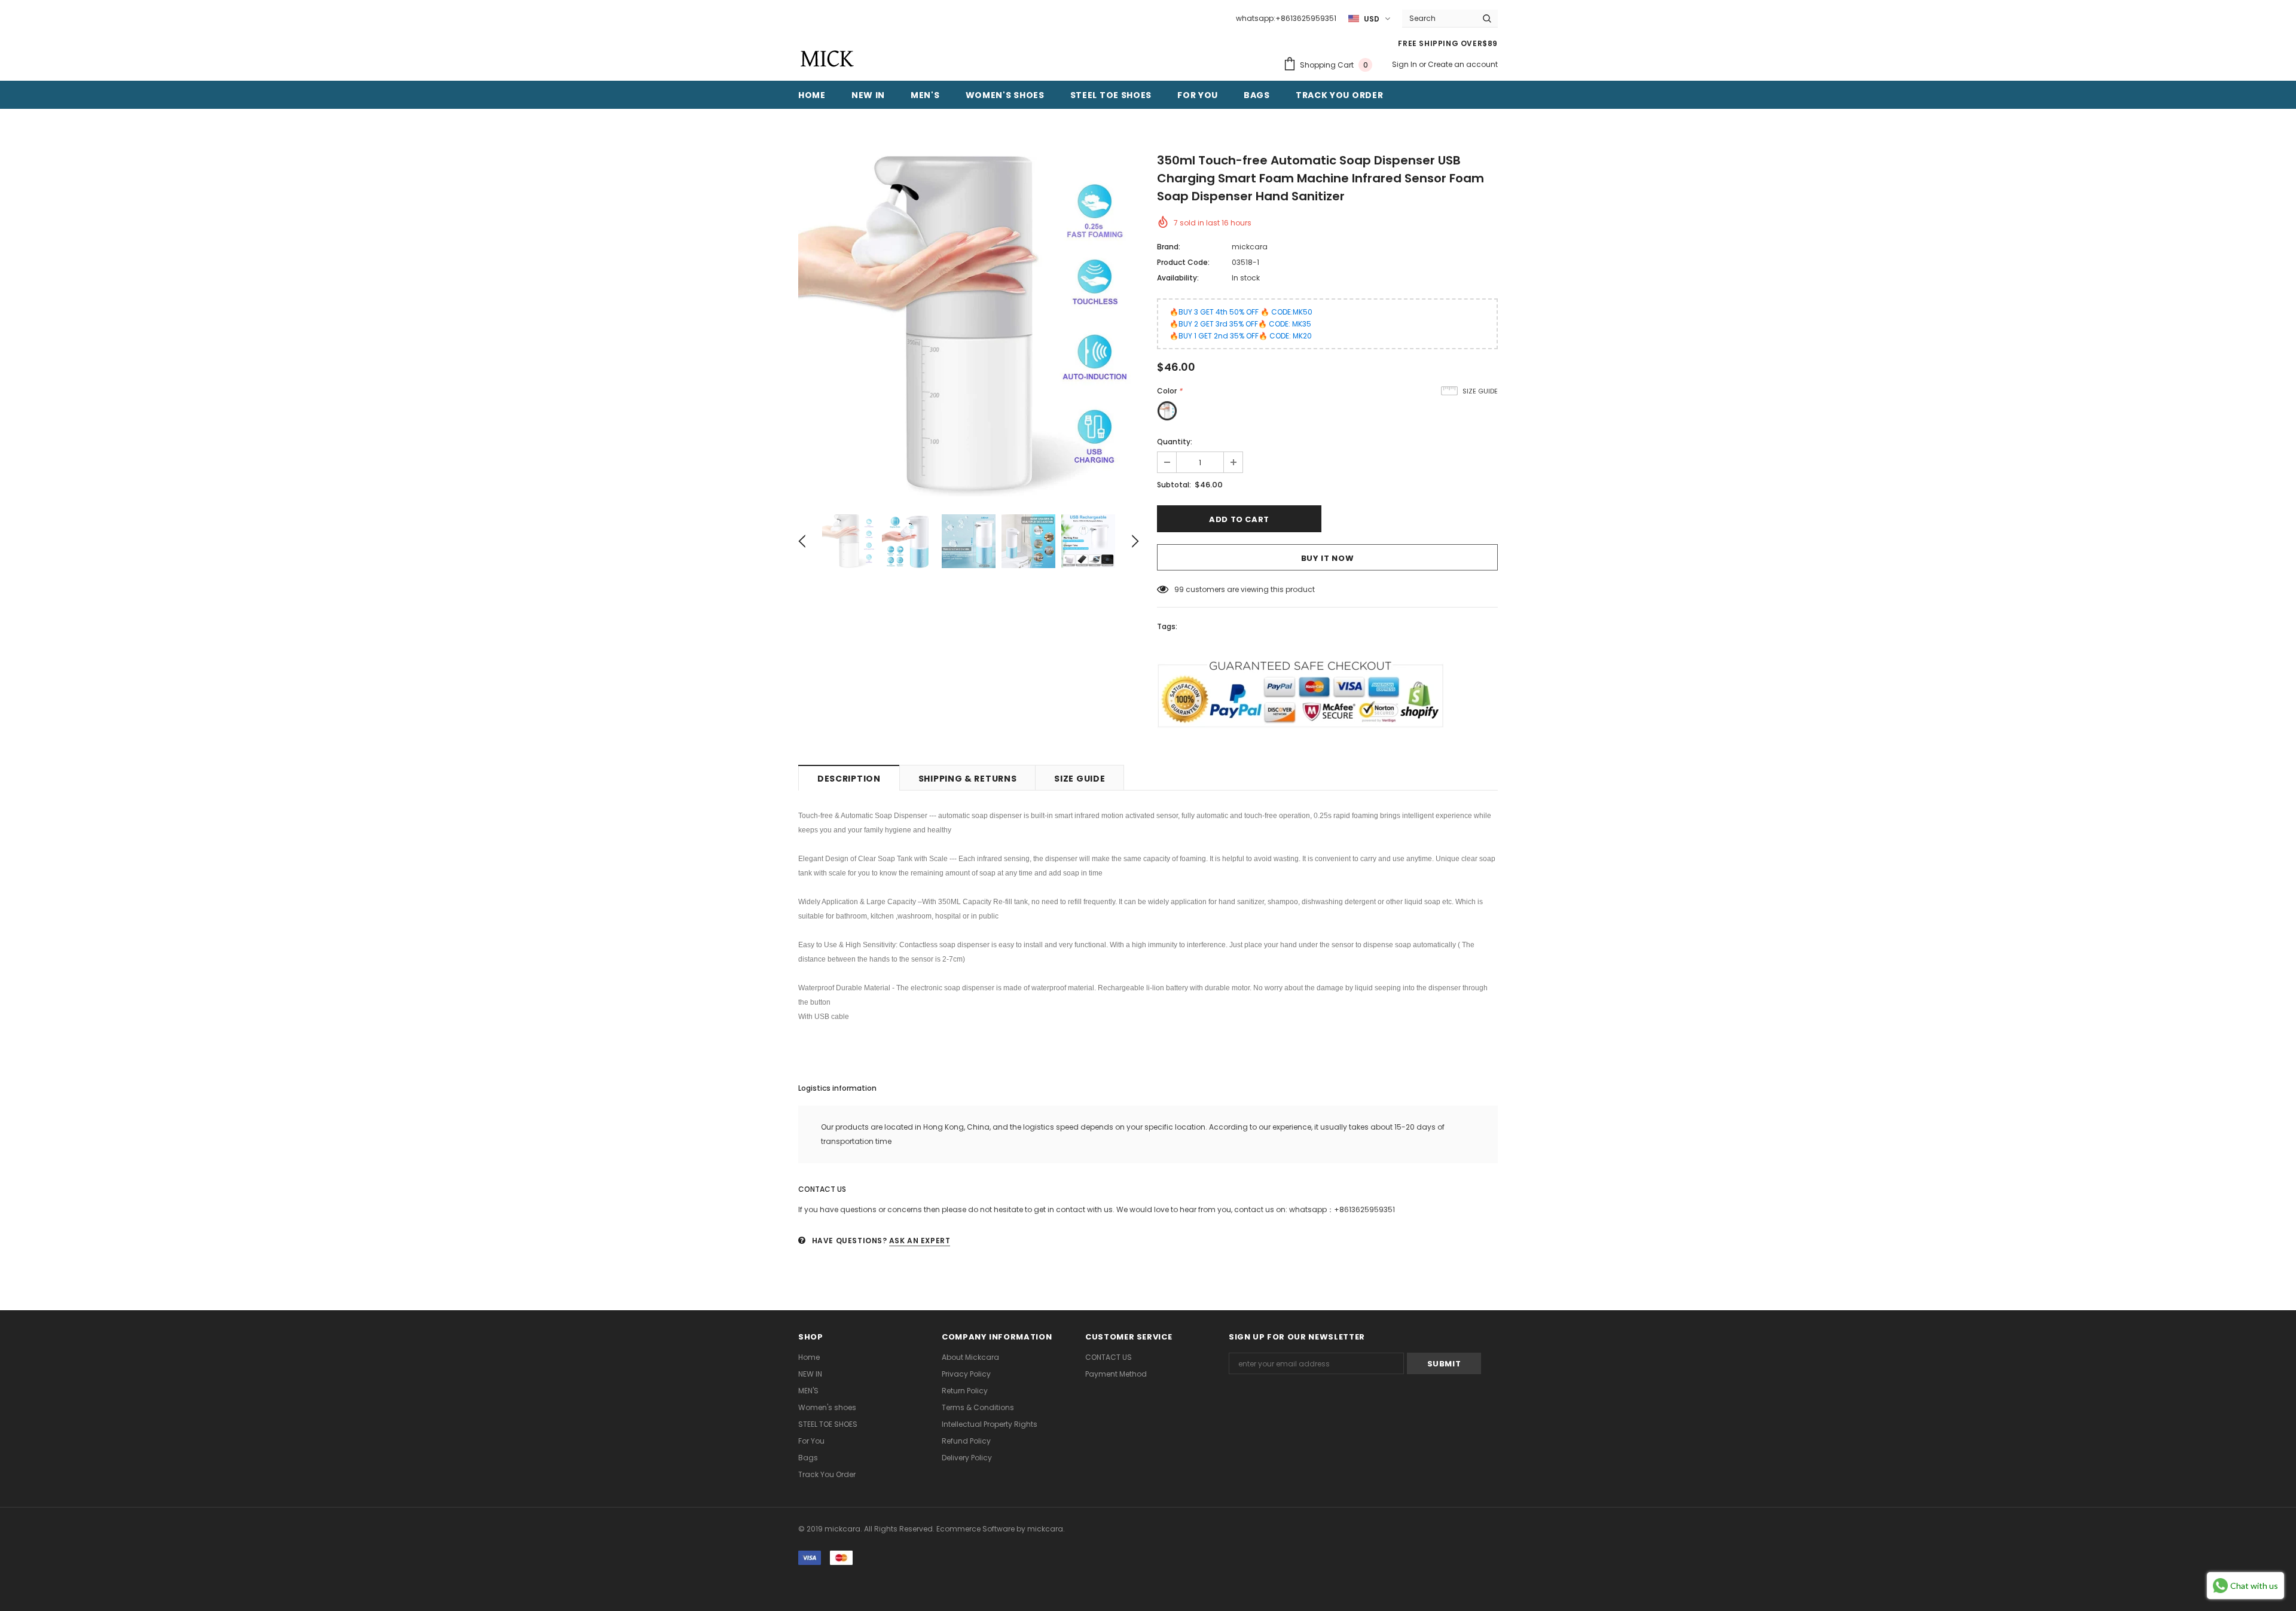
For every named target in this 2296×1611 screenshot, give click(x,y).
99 (1179, 589)
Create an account (1463, 64)
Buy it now (1328, 558)
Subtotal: (1174, 485)
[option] (969, 326)
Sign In (1405, 64)
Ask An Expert (920, 1241)
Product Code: (1183, 262)
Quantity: (1175, 442)
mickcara (1250, 247)
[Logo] (827, 59)
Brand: (1169, 247)
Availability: (1178, 278)
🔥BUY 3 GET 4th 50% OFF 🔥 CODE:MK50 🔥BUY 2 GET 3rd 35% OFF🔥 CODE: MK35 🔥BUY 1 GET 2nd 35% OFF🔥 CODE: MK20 (1241, 324)
